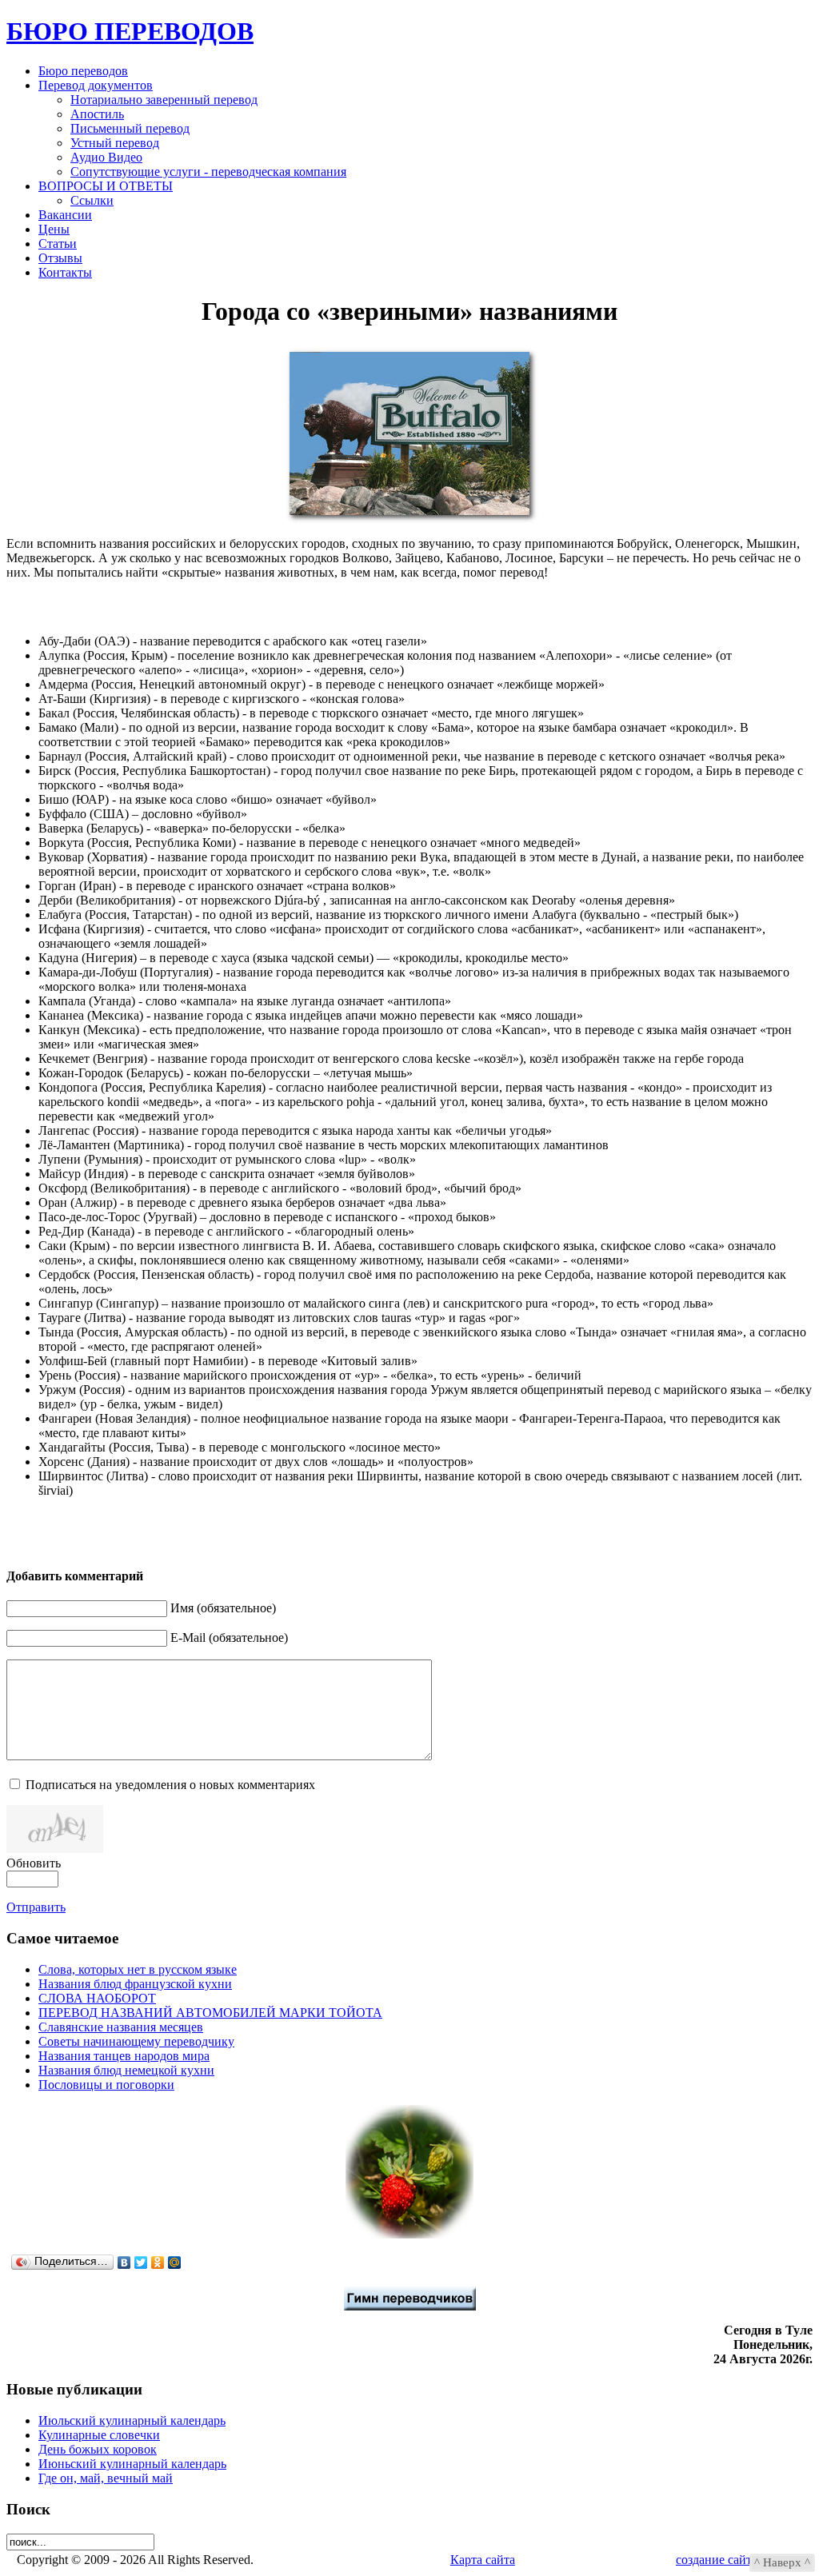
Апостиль (97, 114)
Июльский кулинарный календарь (132, 2420)
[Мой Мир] (175, 2262)
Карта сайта (483, 2560)
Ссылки (92, 200)
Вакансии (65, 215)
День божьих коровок (98, 2449)
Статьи (58, 244)
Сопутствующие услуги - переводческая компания (208, 172)
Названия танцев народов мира (124, 2056)
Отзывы (60, 258)
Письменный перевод (130, 128)
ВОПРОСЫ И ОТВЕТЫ (106, 186)
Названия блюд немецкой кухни (126, 2070)
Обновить (34, 1863)
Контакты (65, 272)
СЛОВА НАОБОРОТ (97, 1998)
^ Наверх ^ (782, 2562)
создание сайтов (720, 2560)
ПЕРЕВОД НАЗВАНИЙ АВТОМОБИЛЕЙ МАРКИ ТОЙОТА (210, 2013)
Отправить (36, 1907)
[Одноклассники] (158, 2262)
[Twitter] (141, 2262)
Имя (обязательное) (223, 1608)
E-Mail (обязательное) (229, 1637)
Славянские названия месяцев (121, 2027)
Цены (54, 229)
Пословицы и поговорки (106, 2085)
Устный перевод (115, 143)
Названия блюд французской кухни (135, 1984)
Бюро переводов (83, 71)
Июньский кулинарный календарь (132, 2464)
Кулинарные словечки (99, 2435)
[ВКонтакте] (124, 2262)
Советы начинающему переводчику (136, 2041)
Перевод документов (96, 85)
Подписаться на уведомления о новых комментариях (170, 1785)
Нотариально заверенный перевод (164, 100)
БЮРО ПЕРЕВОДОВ (130, 31)
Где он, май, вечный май (106, 2478)
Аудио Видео (106, 157)
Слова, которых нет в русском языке (138, 1969)
